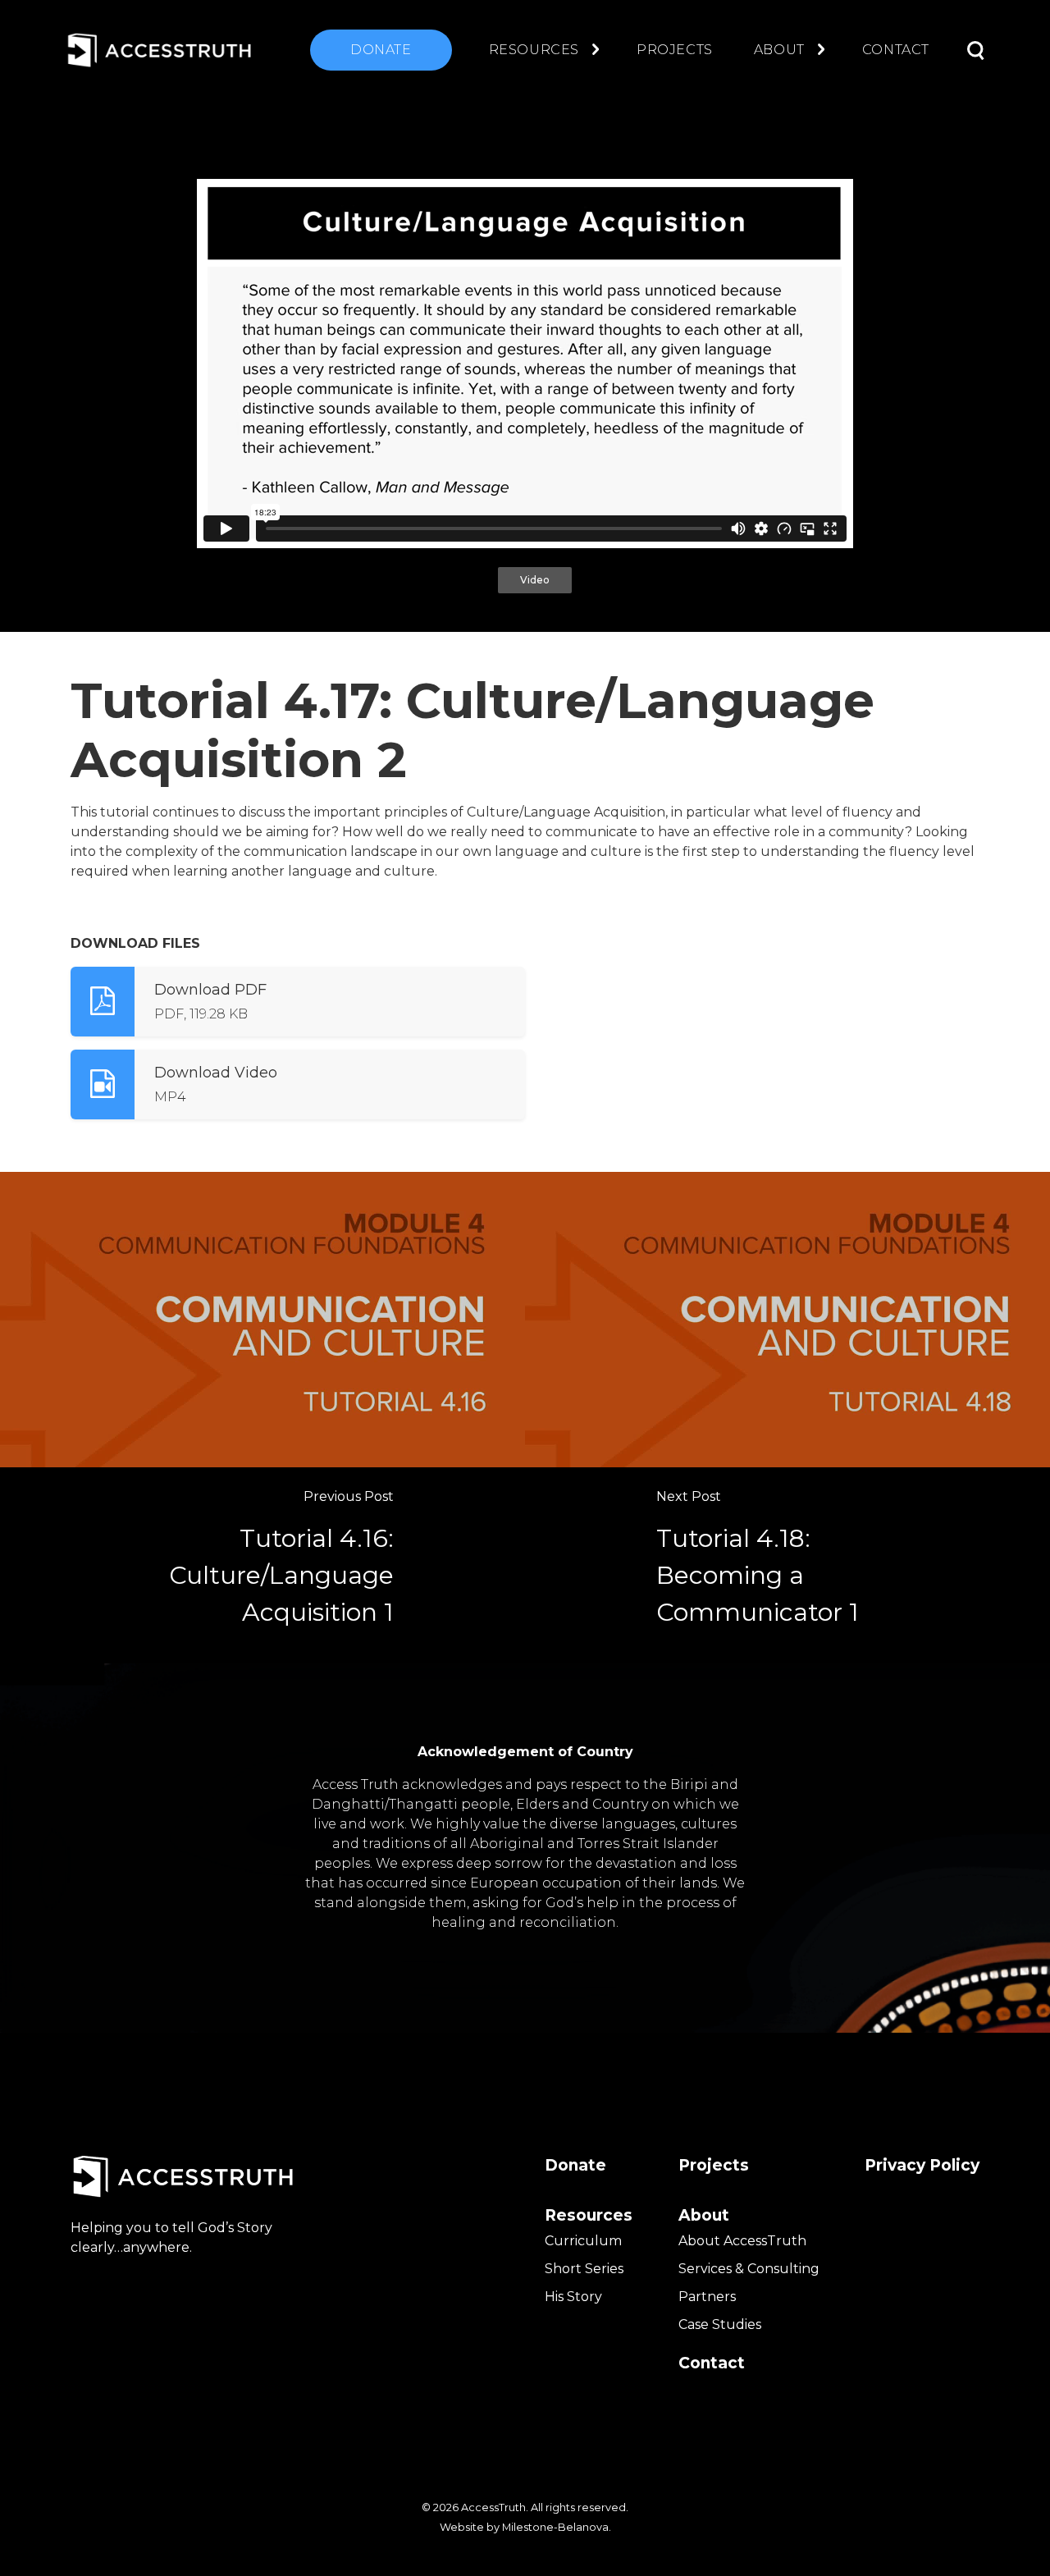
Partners (707, 2297)
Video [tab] (535, 580)
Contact (896, 50)
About (779, 50)
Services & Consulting (749, 2269)
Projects (675, 50)
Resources (534, 50)
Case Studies (720, 2324)
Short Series (584, 2269)
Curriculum (583, 2241)
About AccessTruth (742, 2241)
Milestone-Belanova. (557, 2527)
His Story (573, 2297)
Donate (381, 50)
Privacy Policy (922, 2165)
